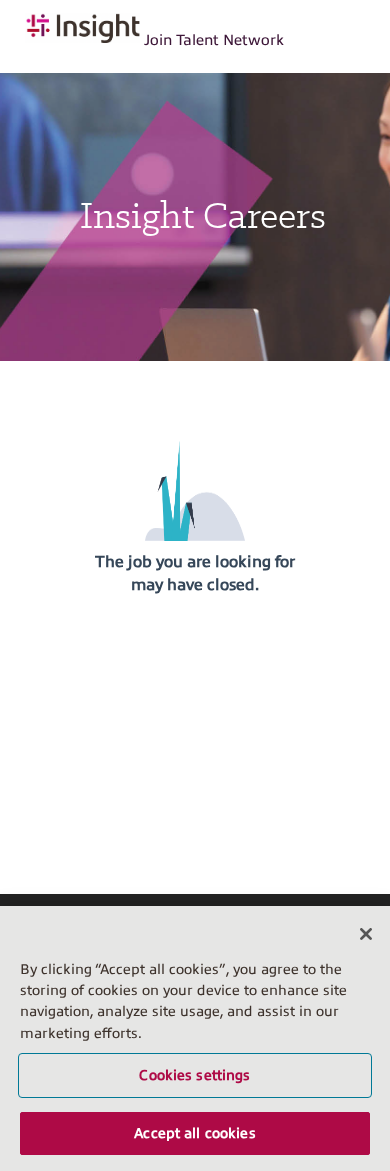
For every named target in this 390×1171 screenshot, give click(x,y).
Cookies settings (194, 1075)
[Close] (366, 934)
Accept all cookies (195, 1133)
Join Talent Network (214, 40)
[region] (195, 1038)
